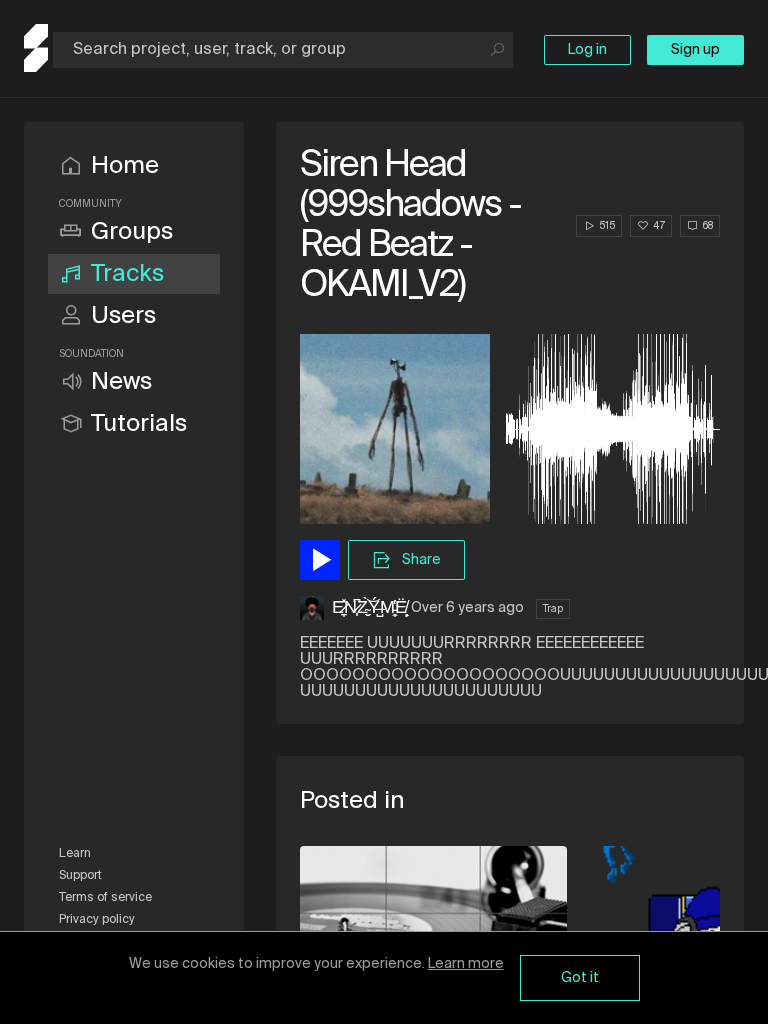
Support (80, 876)
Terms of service (105, 898)
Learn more (466, 964)
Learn (75, 854)
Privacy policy (97, 920)
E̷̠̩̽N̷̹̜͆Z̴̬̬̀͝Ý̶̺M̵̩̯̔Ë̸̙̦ (369, 608)
